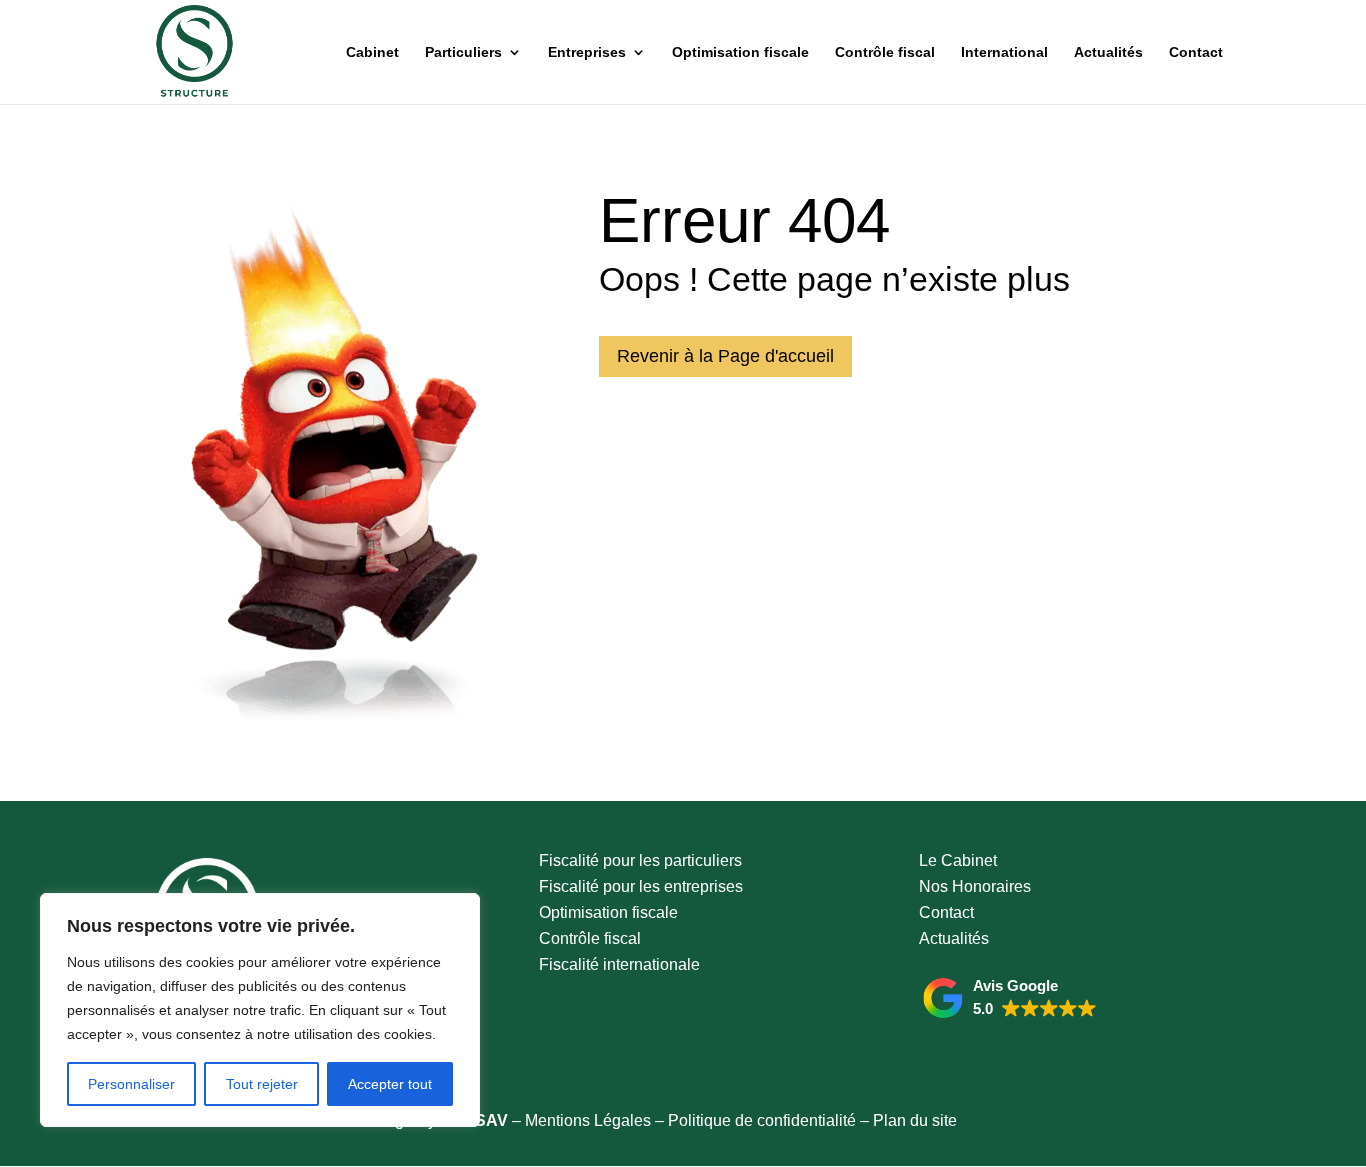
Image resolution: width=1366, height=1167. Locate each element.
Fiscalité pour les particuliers (640, 860)
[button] (1010, 998)
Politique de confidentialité (762, 1120)
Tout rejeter (262, 1084)
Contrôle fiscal (885, 52)
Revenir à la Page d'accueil (725, 356)
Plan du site (915, 1120)
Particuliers (463, 52)
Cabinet (372, 52)
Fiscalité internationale (619, 964)
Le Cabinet (958, 860)
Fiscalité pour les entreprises (641, 886)
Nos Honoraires (975, 886)
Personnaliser (131, 1084)
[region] (260, 1010)
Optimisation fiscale (740, 52)
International (1004, 52)
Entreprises (587, 52)
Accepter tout (390, 1084)
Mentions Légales (588, 1120)
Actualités (1108, 52)
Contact (1196, 52)
